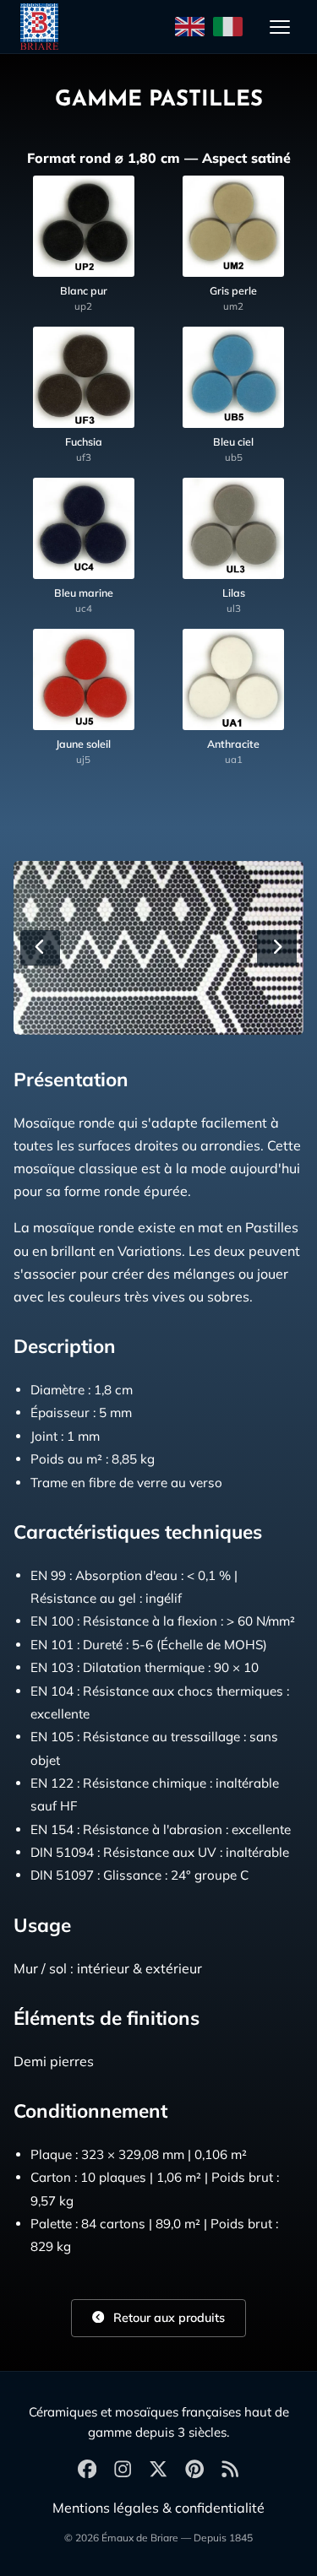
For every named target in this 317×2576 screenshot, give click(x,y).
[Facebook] (87, 2470)
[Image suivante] (277, 948)
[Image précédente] (40, 948)
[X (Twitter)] (158, 2470)
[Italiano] (228, 27)
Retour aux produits (167, 2318)
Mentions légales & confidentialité (158, 2508)
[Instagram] (123, 2470)
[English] (190, 27)
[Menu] (280, 27)
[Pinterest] (194, 2470)
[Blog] (230, 2470)
